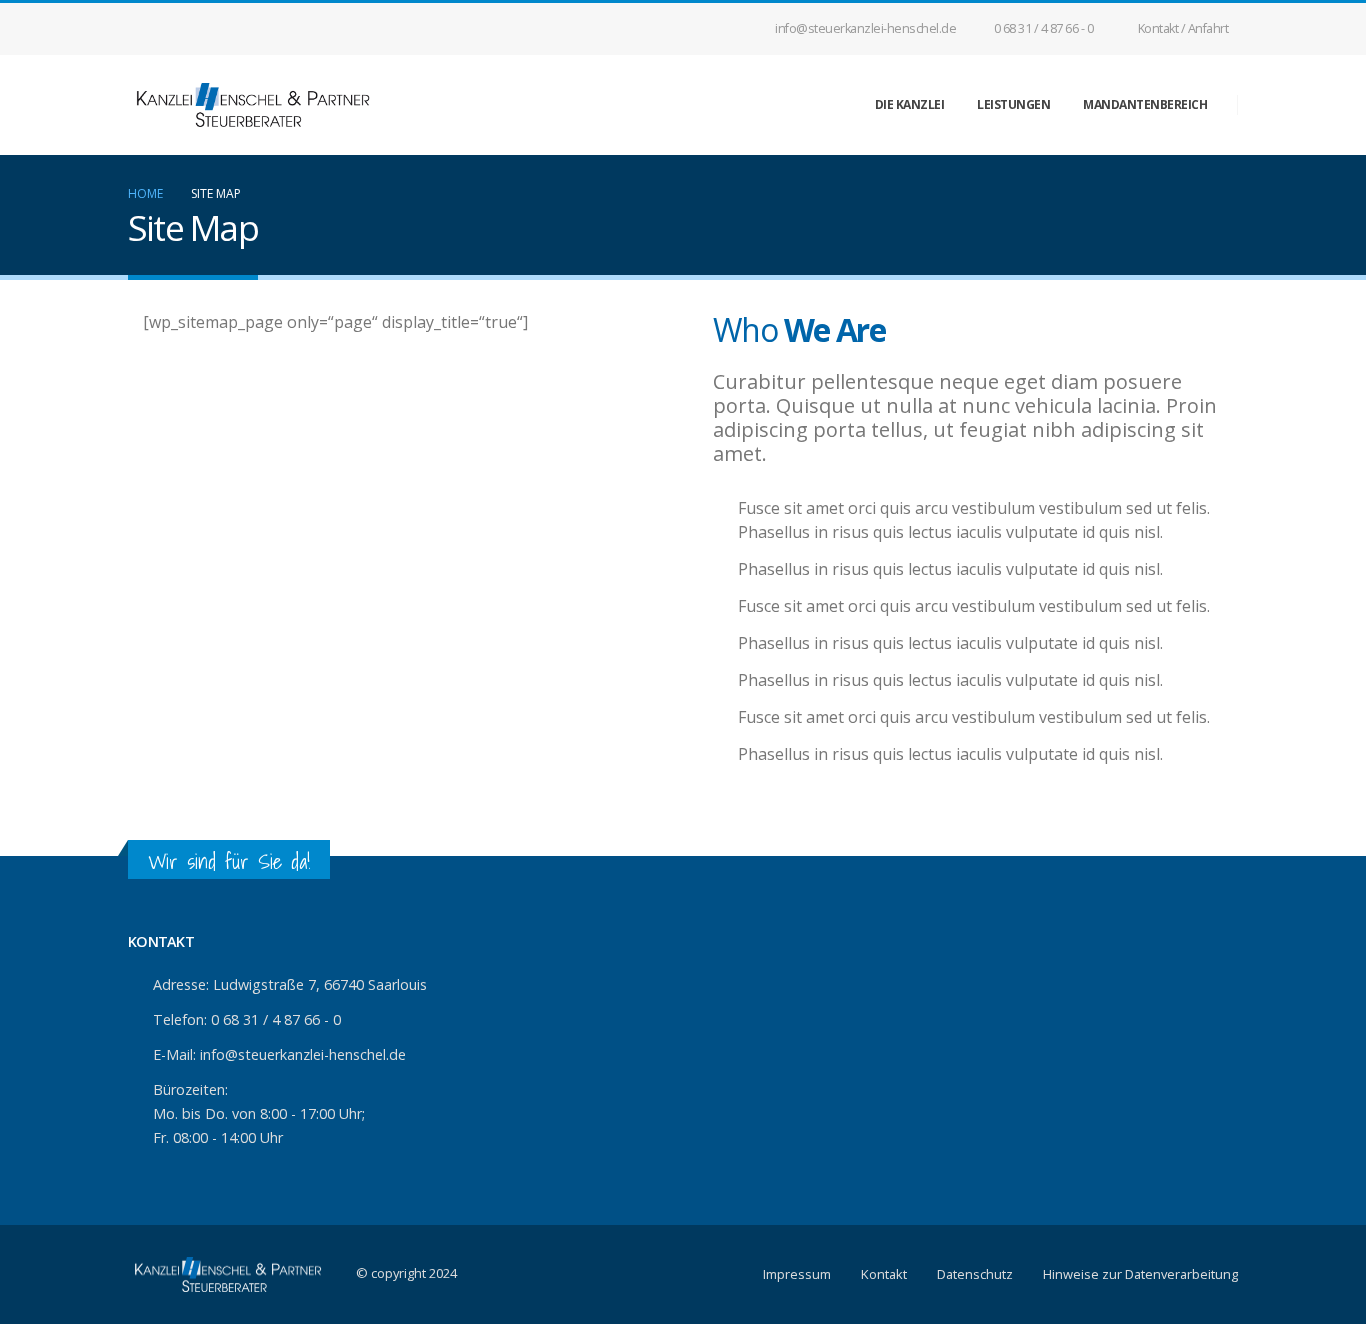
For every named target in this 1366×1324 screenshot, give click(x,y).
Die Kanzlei (910, 104)
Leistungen (1013, 104)
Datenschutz (975, 1274)
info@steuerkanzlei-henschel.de (865, 28)
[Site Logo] (253, 105)
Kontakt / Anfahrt (1183, 28)
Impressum (797, 1274)
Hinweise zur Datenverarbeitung (1140, 1274)
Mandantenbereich (1145, 104)
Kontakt (884, 1274)
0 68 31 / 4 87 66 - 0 (1044, 28)
